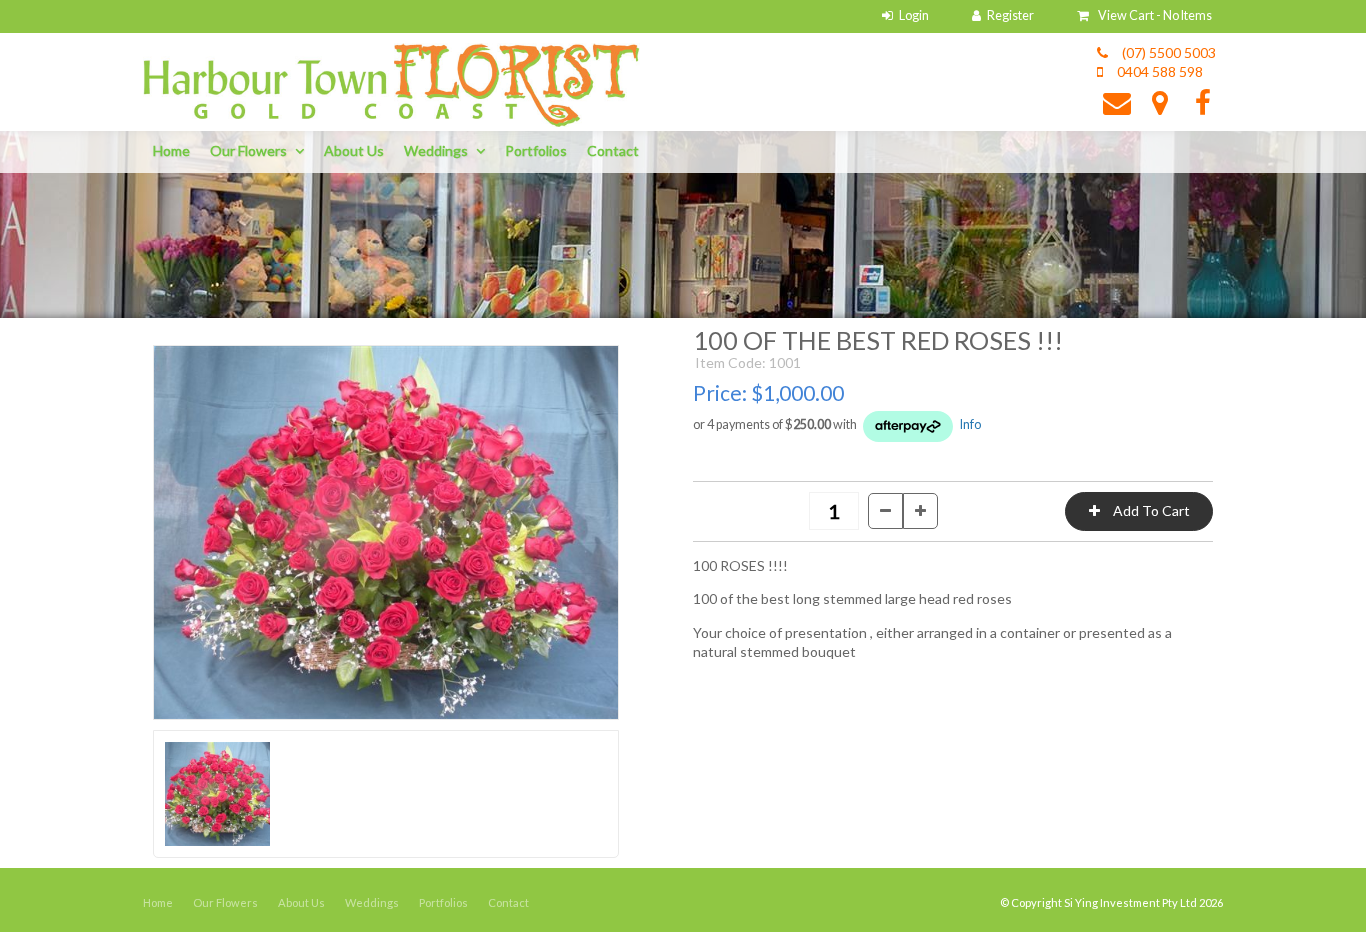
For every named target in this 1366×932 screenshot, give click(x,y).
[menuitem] (158, 903)
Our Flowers (248, 150)
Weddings (436, 150)
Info (970, 424)
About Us (354, 150)
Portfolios (536, 150)
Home (171, 150)
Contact (613, 150)
